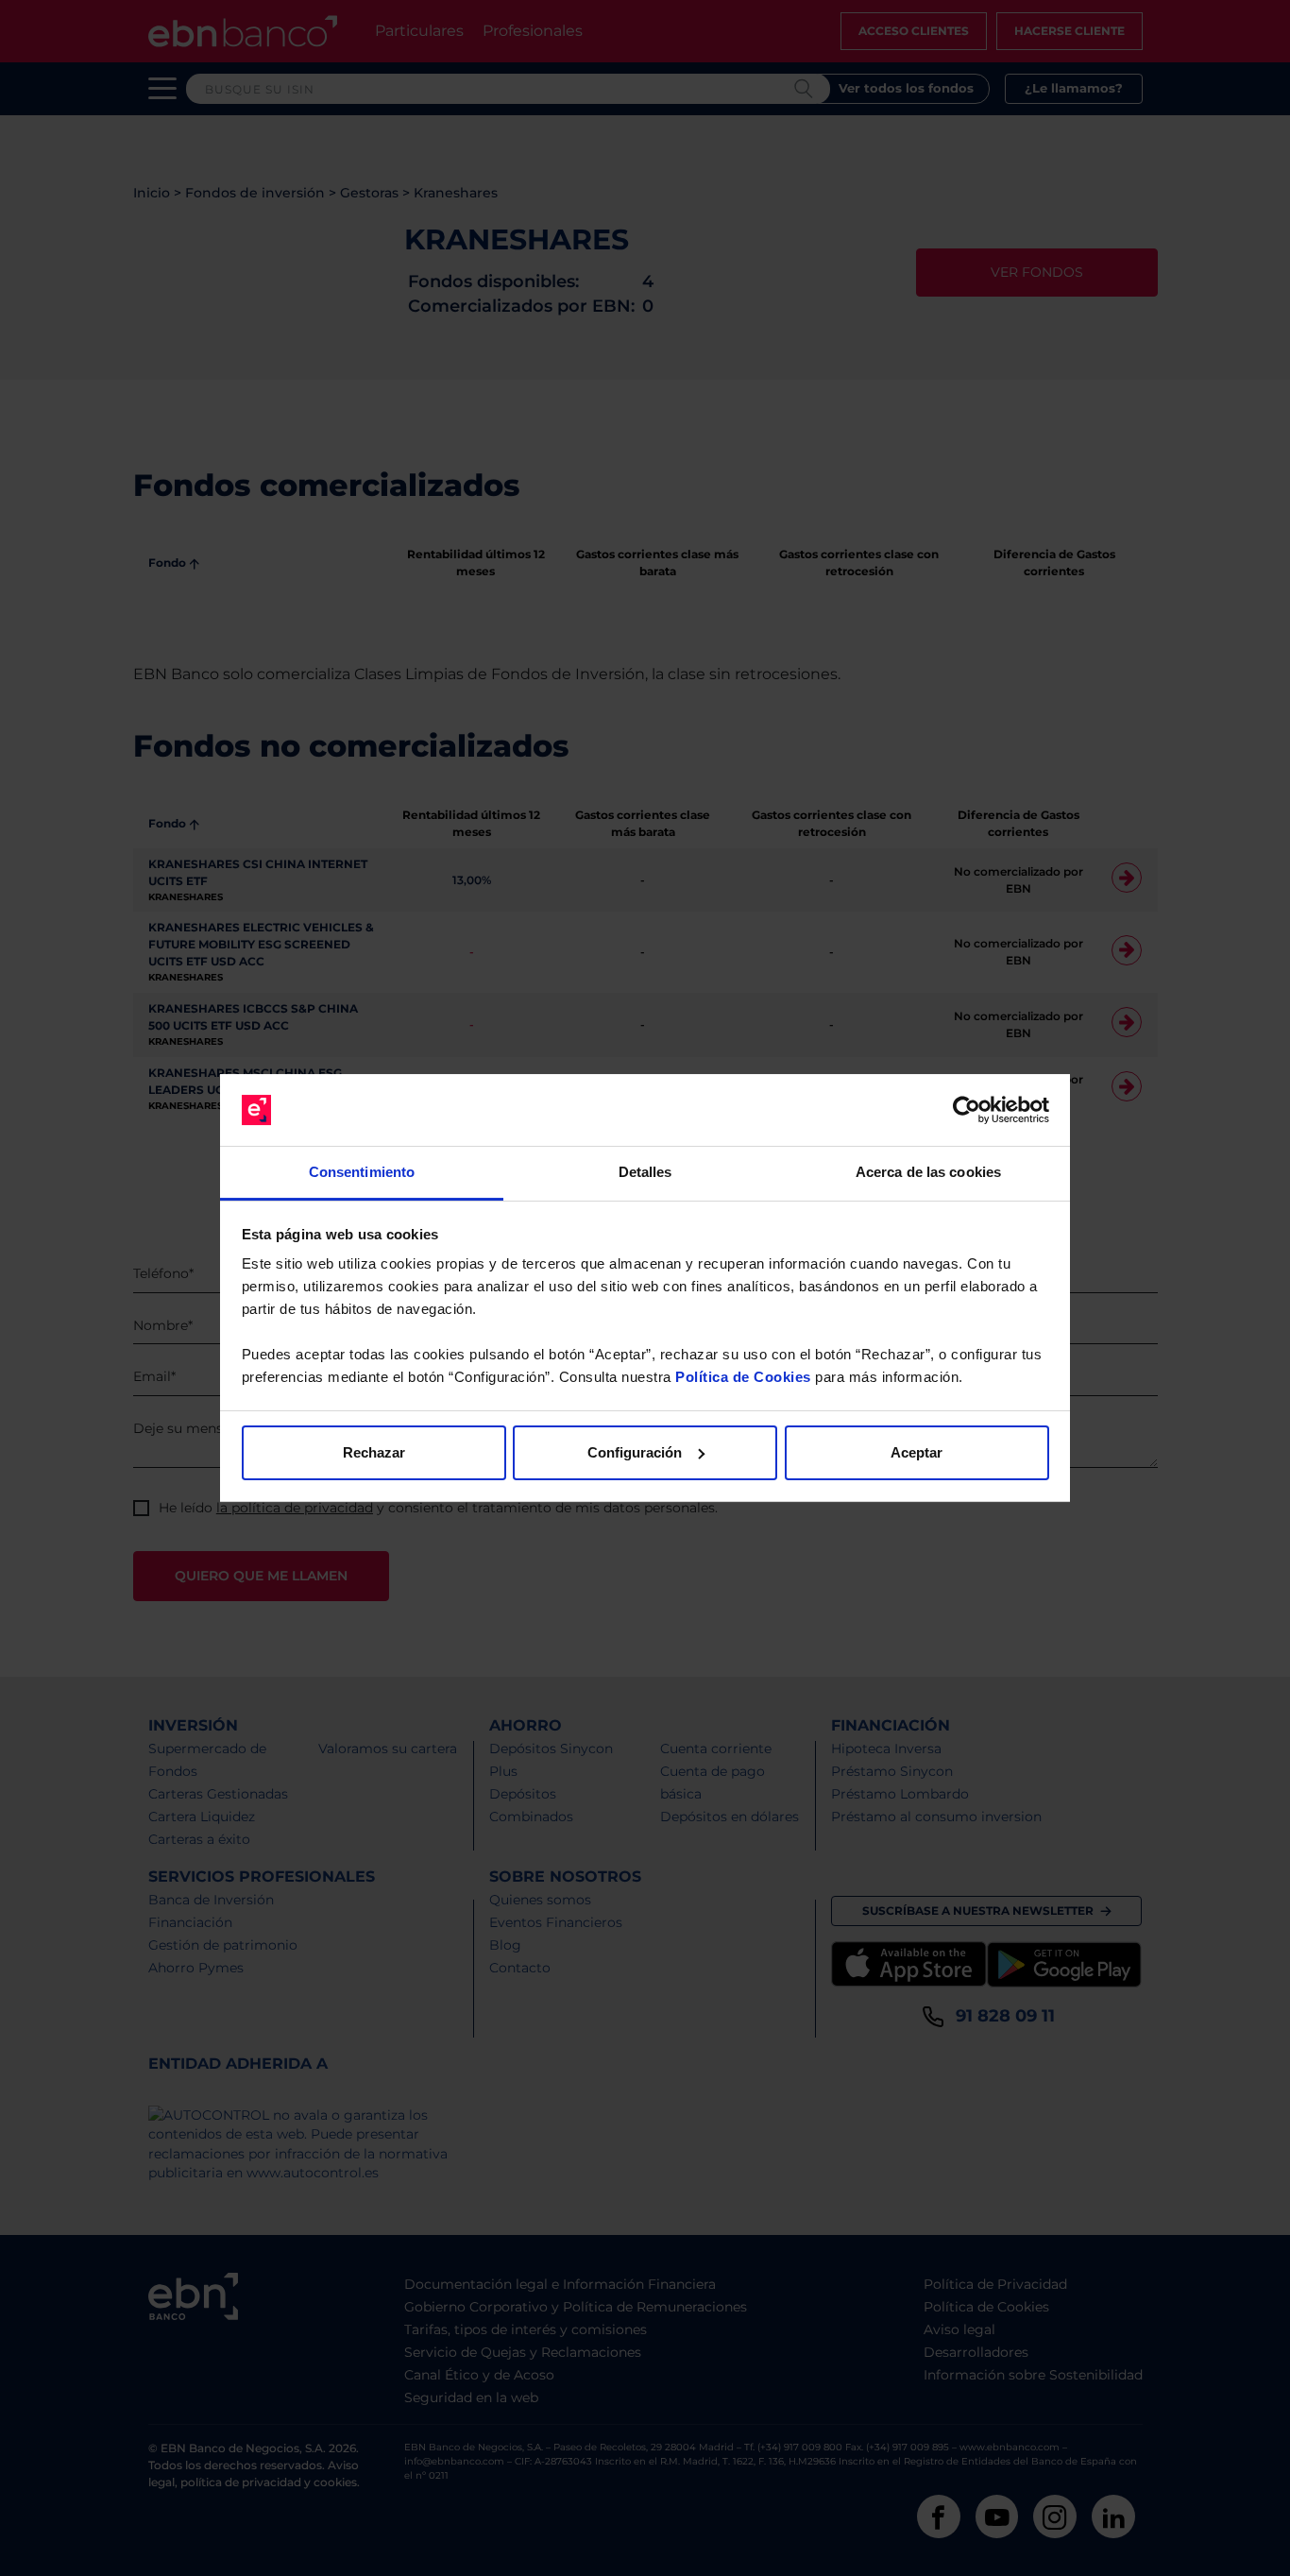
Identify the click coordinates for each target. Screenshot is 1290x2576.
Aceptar (917, 1452)
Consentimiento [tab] (362, 1172)
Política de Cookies (743, 1377)
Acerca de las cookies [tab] (928, 1172)
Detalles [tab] (645, 1172)
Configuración (635, 1452)
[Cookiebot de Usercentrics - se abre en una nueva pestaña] (967, 1110)
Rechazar (374, 1452)
